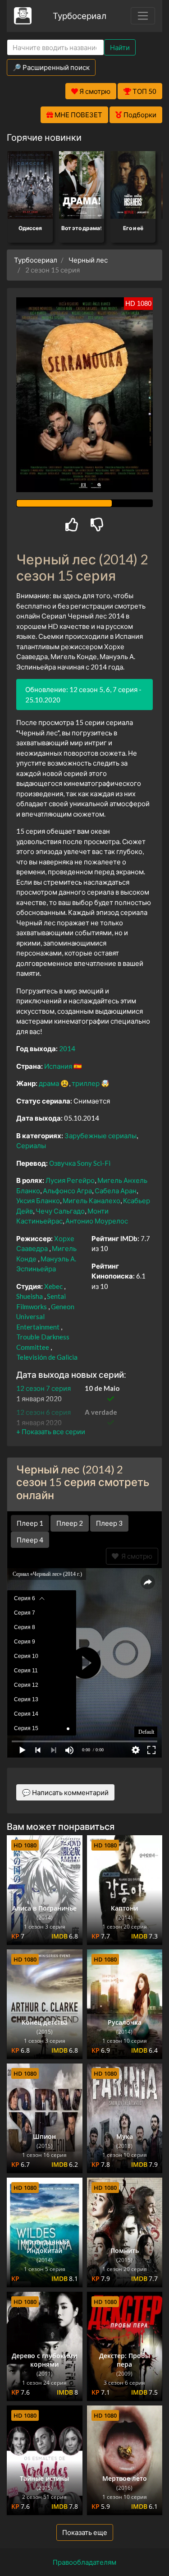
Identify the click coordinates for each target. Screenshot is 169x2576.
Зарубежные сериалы (100, 1136)
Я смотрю (135, 1556)
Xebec (53, 1286)
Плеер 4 (30, 1540)
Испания (58, 1066)
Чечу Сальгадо (60, 1211)
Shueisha (30, 1296)
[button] (51, 1431)
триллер (86, 1083)
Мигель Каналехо (91, 1200)
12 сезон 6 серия (43, 1412)
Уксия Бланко (38, 1200)
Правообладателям (84, 2562)
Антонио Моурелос (97, 1221)
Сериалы (31, 1145)
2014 (67, 1048)
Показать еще (85, 2532)
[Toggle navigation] (143, 16)
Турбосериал (80, 16)
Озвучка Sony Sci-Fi (80, 1163)
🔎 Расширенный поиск (51, 67)
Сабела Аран (116, 1191)
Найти (120, 47)
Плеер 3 (109, 1523)
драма (49, 1083)
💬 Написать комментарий (65, 1792)
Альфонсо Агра (67, 1191)
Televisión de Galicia (47, 1357)
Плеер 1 (30, 1523)
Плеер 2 (70, 1523)
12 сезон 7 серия (43, 1388)
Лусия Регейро (70, 1180)
